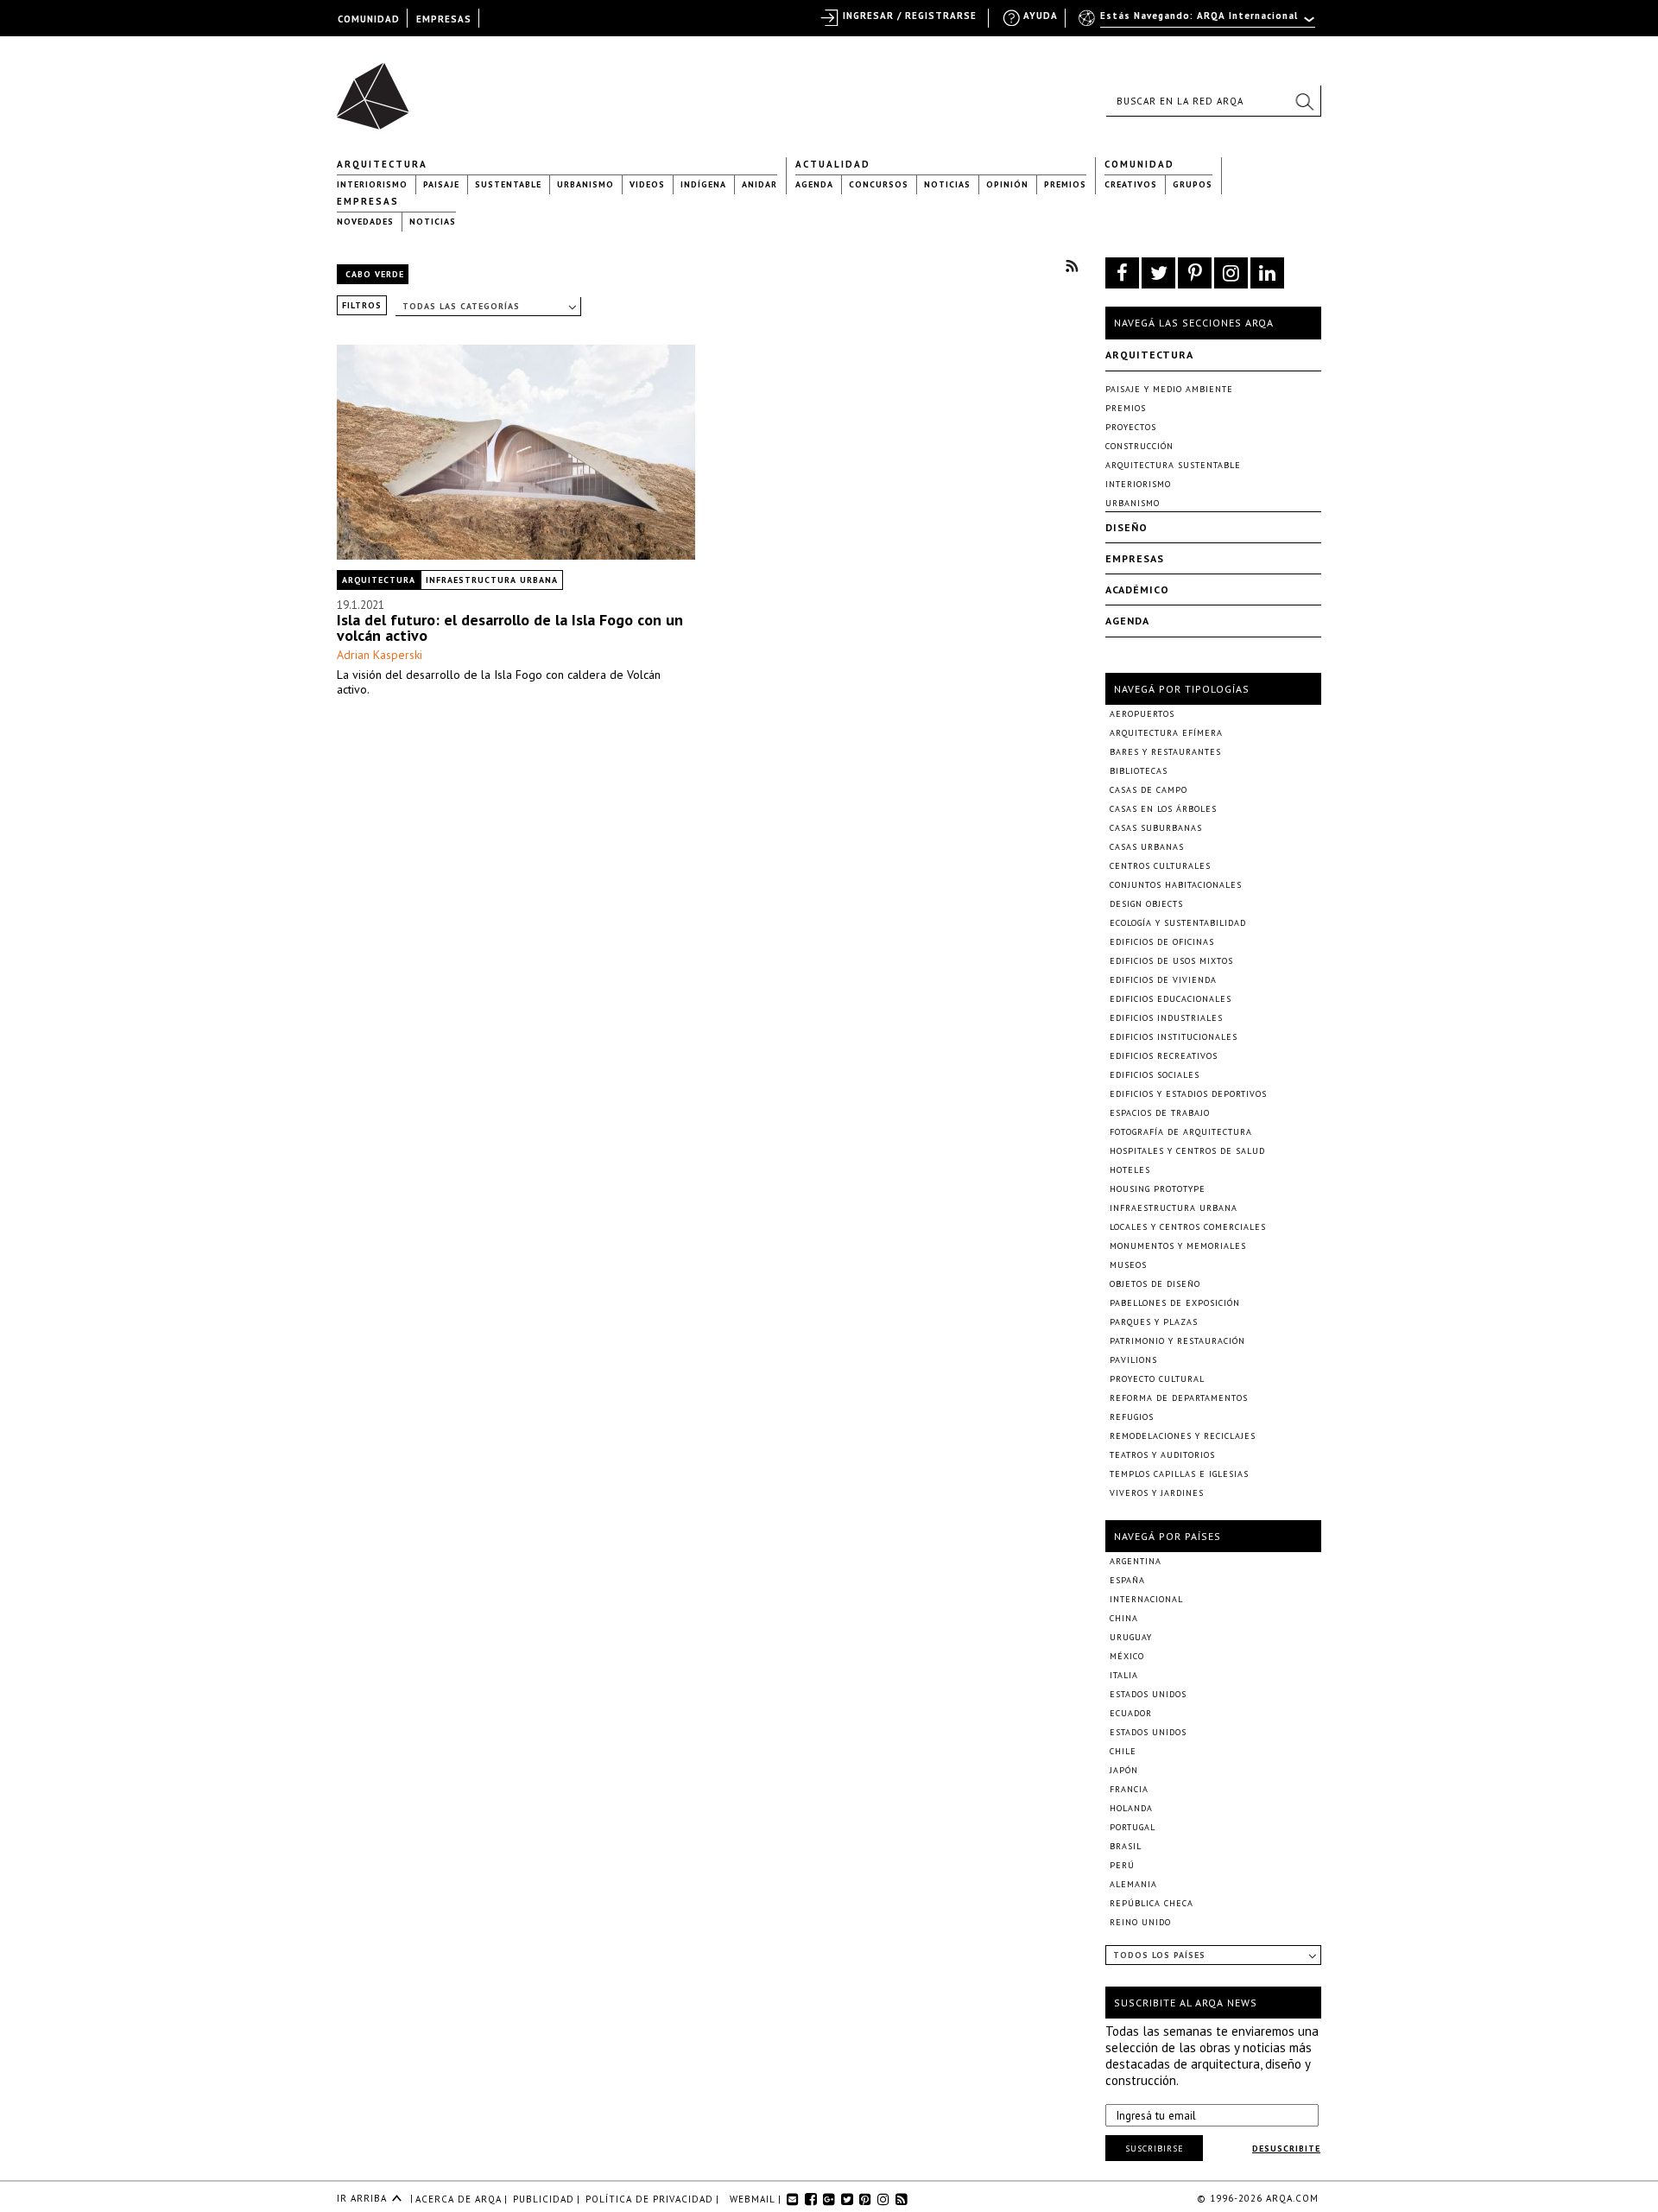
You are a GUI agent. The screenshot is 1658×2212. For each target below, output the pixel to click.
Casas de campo (1149, 790)
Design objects (1146, 904)
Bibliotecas (1139, 771)
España (1127, 1580)
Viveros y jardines (1157, 1493)
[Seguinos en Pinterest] (1195, 273)
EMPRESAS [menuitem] (444, 19)
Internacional (1146, 1599)
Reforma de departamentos (1179, 1398)
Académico (1137, 589)
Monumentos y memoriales (1178, 1246)
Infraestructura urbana (492, 580)
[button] (1304, 101)
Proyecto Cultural (1157, 1379)
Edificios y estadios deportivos (1188, 1094)
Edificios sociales (1155, 1075)
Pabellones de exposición (1175, 1303)
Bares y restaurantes (1165, 752)
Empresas (368, 201)
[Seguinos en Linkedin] (1267, 273)
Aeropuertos (1142, 714)
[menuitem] (1198, 23)
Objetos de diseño (1155, 1284)
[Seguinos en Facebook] (1122, 273)
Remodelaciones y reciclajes (1183, 1436)
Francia (1129, 1789)
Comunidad (1139, 164)
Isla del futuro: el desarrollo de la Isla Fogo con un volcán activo (510, 627)
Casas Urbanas (1147, 847)
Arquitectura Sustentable (1173, 465)
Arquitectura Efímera (1166, 733)
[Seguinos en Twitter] (1158, 273)
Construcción (1139, 446)
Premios (1065, 184)
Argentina (1136, 1561)
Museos (1128, 1265)
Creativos (1131, 184)
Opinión (1007, 184)
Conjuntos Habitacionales (1176, 885)
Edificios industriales (1166, 1018)
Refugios (1132, 1417)
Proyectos (1131, 427)
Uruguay (1131, 1637)
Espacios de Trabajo (1160, 1113)
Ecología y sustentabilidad (1178, 923)
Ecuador (1131, 1713)
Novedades (365, 222)
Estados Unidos (1148, 1694)
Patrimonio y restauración (1177, 1341)
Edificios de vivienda (1163, 980)
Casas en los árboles (1163, 809)
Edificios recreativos (1164, 1056)
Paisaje (441, 184)
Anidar (759, 184)
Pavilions (1133, 1360)
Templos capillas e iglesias (1179, 1474)
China (1124, 1618)
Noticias (947, 184)
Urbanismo (585, 184)
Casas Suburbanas (1156, 828)
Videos (647, 184)
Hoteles (1130, 1170)
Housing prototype (1158, 1189)
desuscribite (1286, 2149)
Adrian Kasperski (380, 655)
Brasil (1126, 1846)
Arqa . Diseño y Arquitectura (378, 88)
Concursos (879, 184)
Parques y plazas (1154, 1322)
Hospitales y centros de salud (1187, 1151)
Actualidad (833, 164)
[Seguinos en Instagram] (1231, 273)
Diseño (1126, 527)
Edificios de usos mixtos (1171, 961)
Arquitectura (382, 164)
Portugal (1133, 1827)
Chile (1123, 1751)
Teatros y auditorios (1162, 1455)
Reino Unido (1140, 1922)
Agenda (814, 184)
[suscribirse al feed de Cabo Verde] (1072, 266)
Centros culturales (1160, 866)
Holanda (1131, 1808)
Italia (1124, 1675)
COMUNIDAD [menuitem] (369, 19)
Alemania (1133, 1884)
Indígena (703, 184)
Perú (1122, 1865)
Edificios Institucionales (1174, 1037)
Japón (1124, 1770)
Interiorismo (372, 184)
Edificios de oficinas (1162, 942)
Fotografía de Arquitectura (1181, 1132)
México (1127, 1656)
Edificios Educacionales (1171, 999)
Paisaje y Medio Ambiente (1169, 389)
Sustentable (508, 184)
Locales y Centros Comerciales (1188, 1227)
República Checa (1152, 1903)
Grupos (1193, 184)
